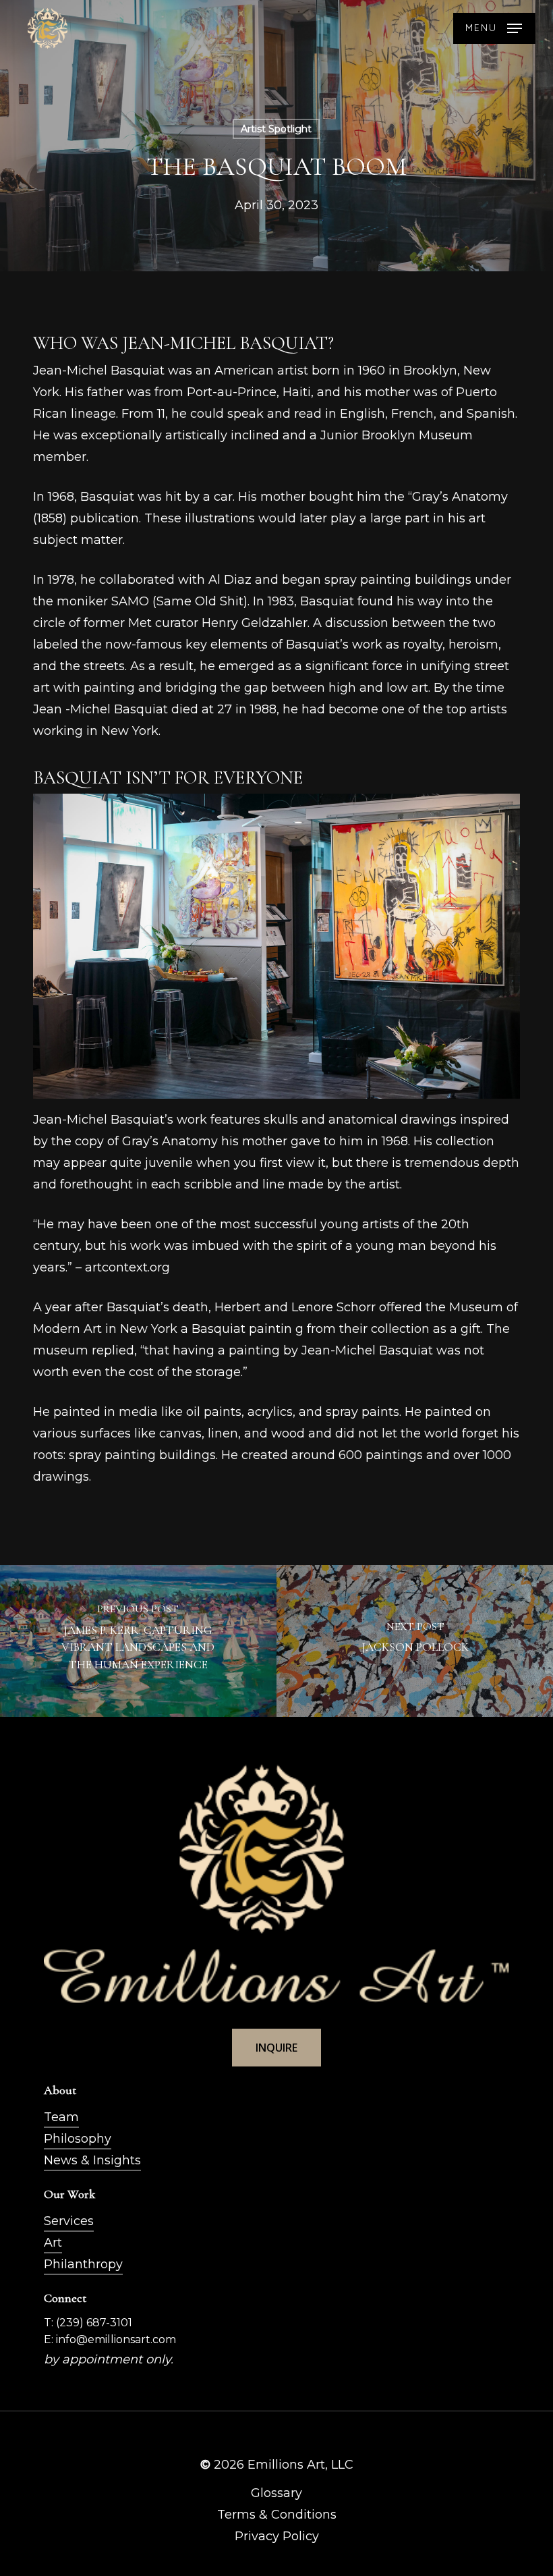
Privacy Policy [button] (277, 2536)
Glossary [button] (276, 2493)
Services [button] (69, 2221)
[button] (494, 28)
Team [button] (61, 2117)
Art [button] (53, 2243)
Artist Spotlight (276, 129)
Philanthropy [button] (83, 2264)
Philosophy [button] (78, 2139)
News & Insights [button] (92, 2160)
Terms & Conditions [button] (277, 2515)
